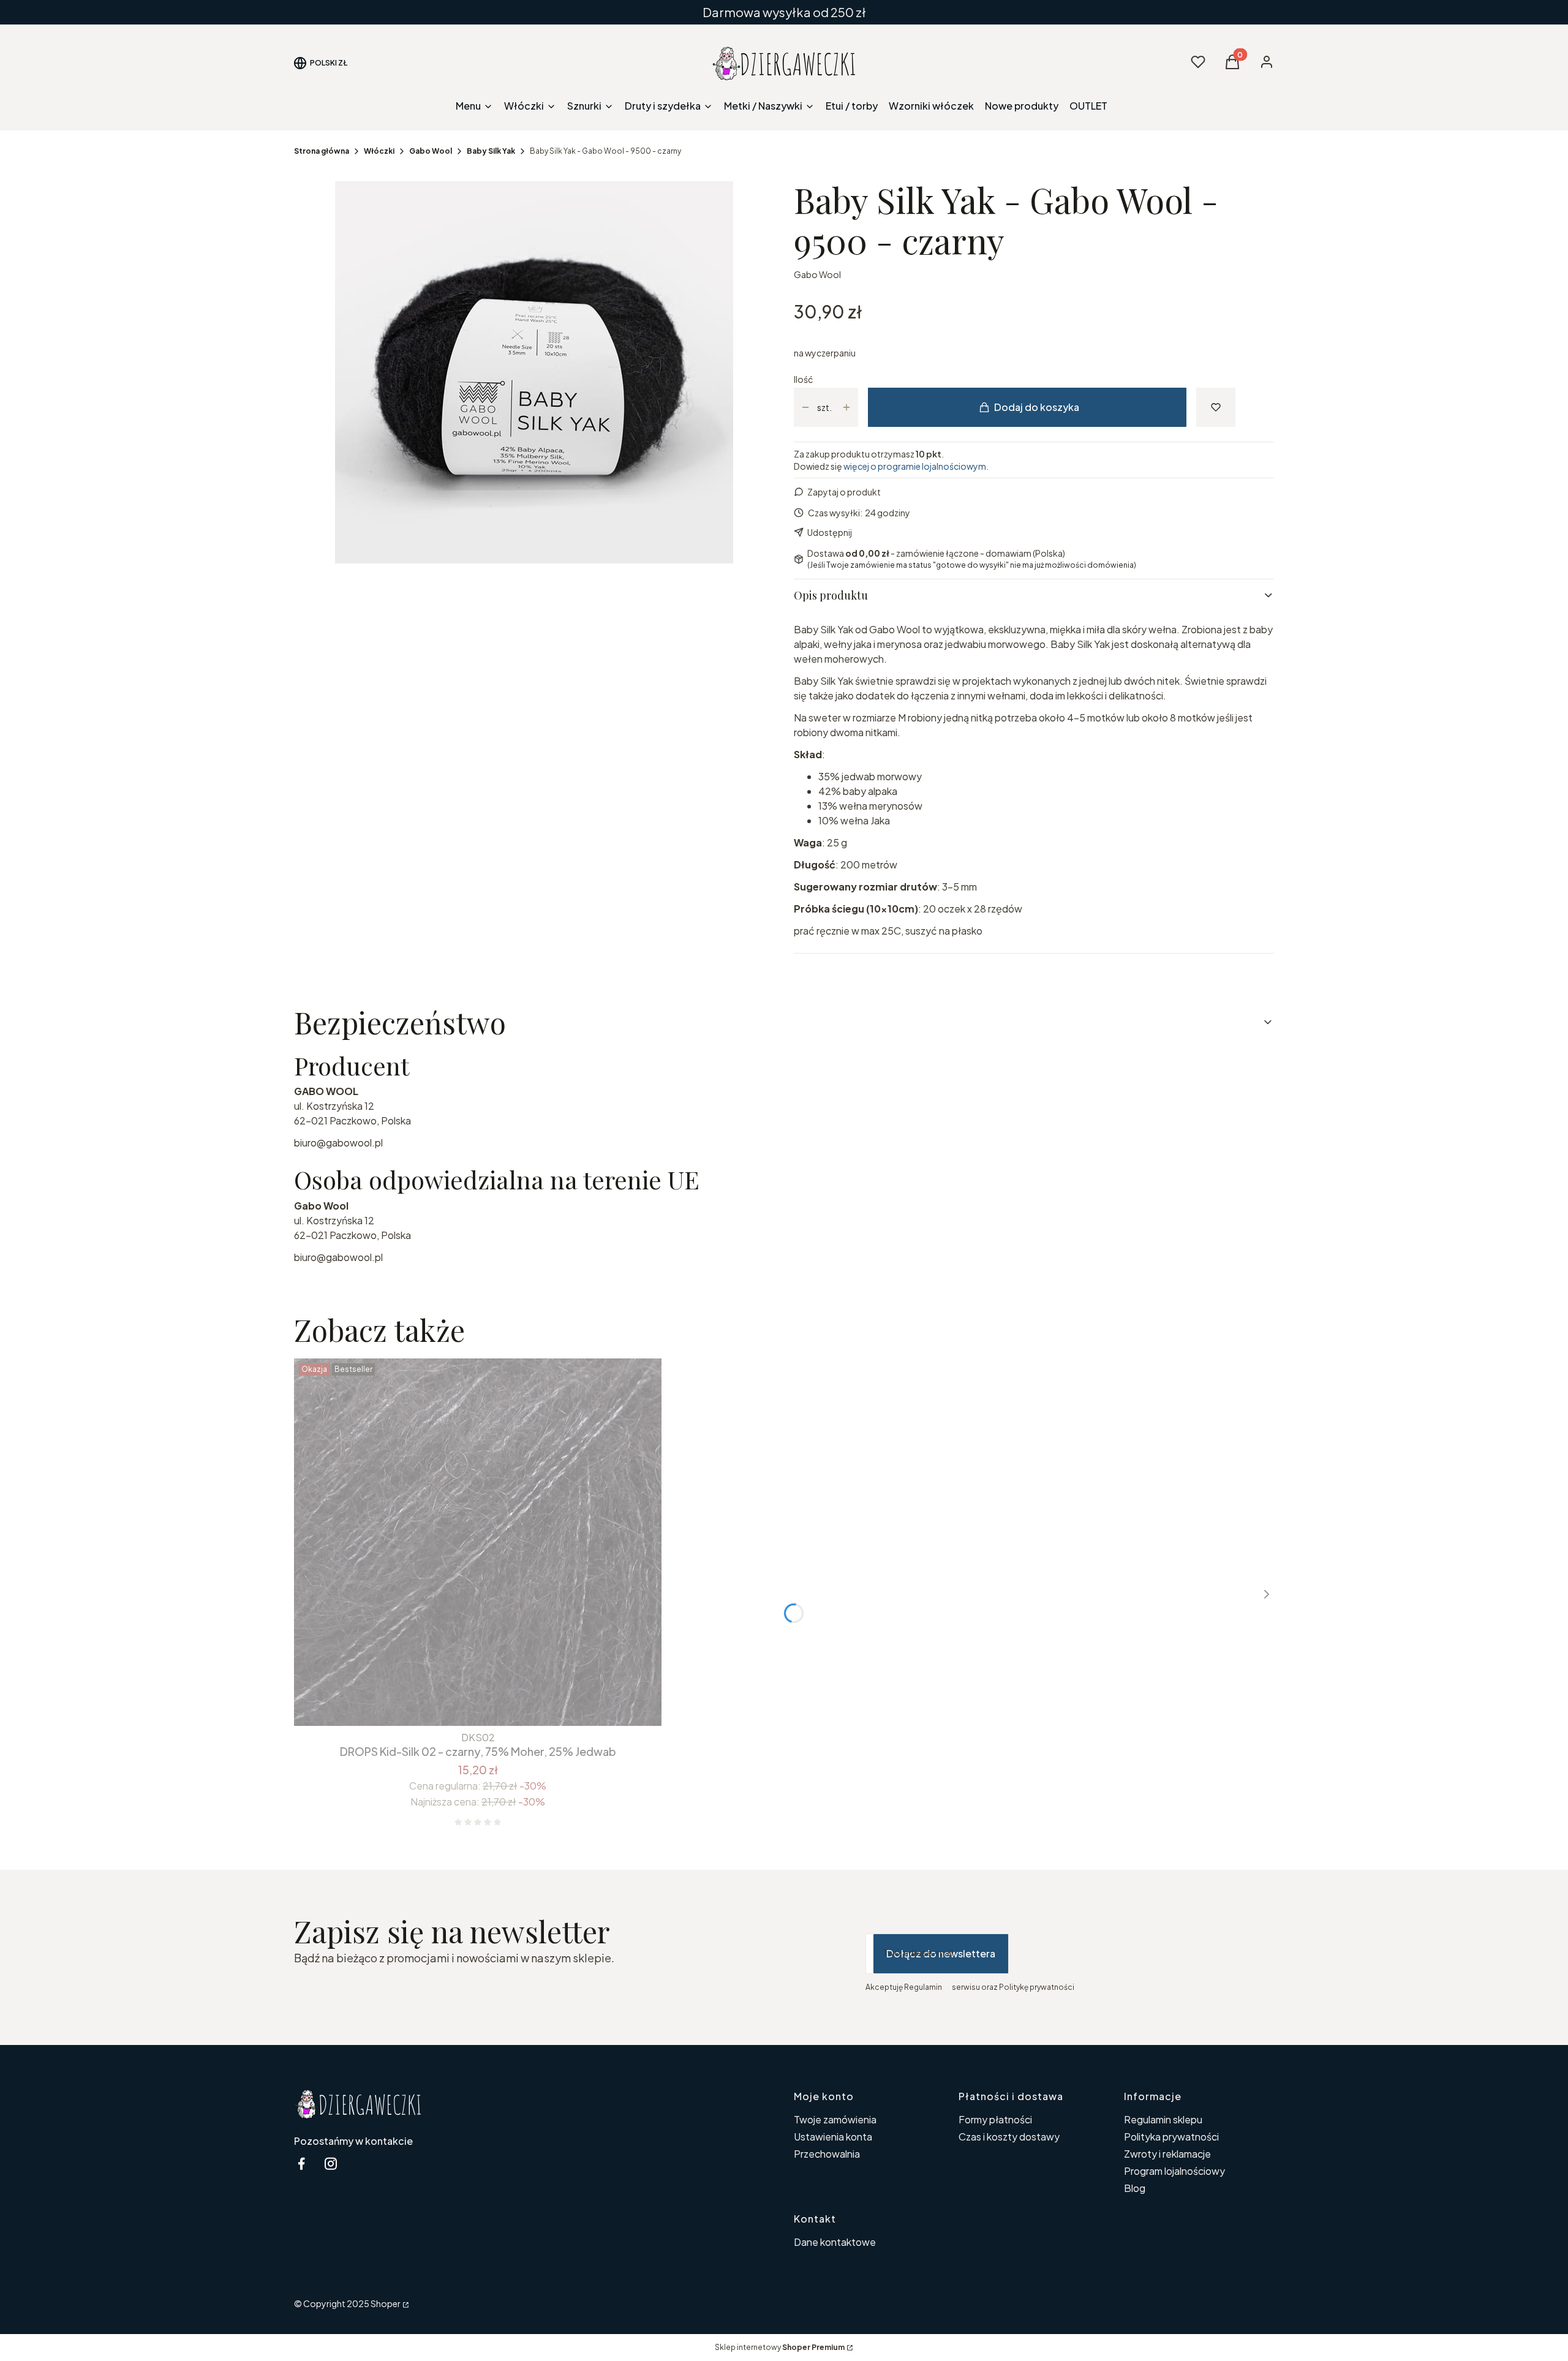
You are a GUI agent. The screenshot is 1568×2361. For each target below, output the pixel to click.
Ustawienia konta (833, 2137)
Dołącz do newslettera (941, 1953)
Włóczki (379, 151)
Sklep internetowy (780, 2347)
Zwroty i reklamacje (1167, 2154)
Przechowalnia (827, 2154)
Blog (1135, 2188)
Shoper (386, 2303)
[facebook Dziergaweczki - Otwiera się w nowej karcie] (301, 2163)
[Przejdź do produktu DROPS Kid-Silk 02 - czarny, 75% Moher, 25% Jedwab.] (478, 1542)
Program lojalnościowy (1174, 2171)
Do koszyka (453, 1704)
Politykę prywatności (1037, 1987)
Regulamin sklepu (1163, 2119)
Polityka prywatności (1171, 2137)
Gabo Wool (431, 151)
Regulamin (923, 1987)
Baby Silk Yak (491, 151)
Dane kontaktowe (835, 2242)
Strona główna (322, 151)
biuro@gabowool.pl (338, 1143)
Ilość (803, 379)
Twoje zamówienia (835, 2119)
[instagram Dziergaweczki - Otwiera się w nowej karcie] (331, 2163)
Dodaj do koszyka (1037, 407)
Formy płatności (995, 2119)
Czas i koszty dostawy (1009, 2137)
